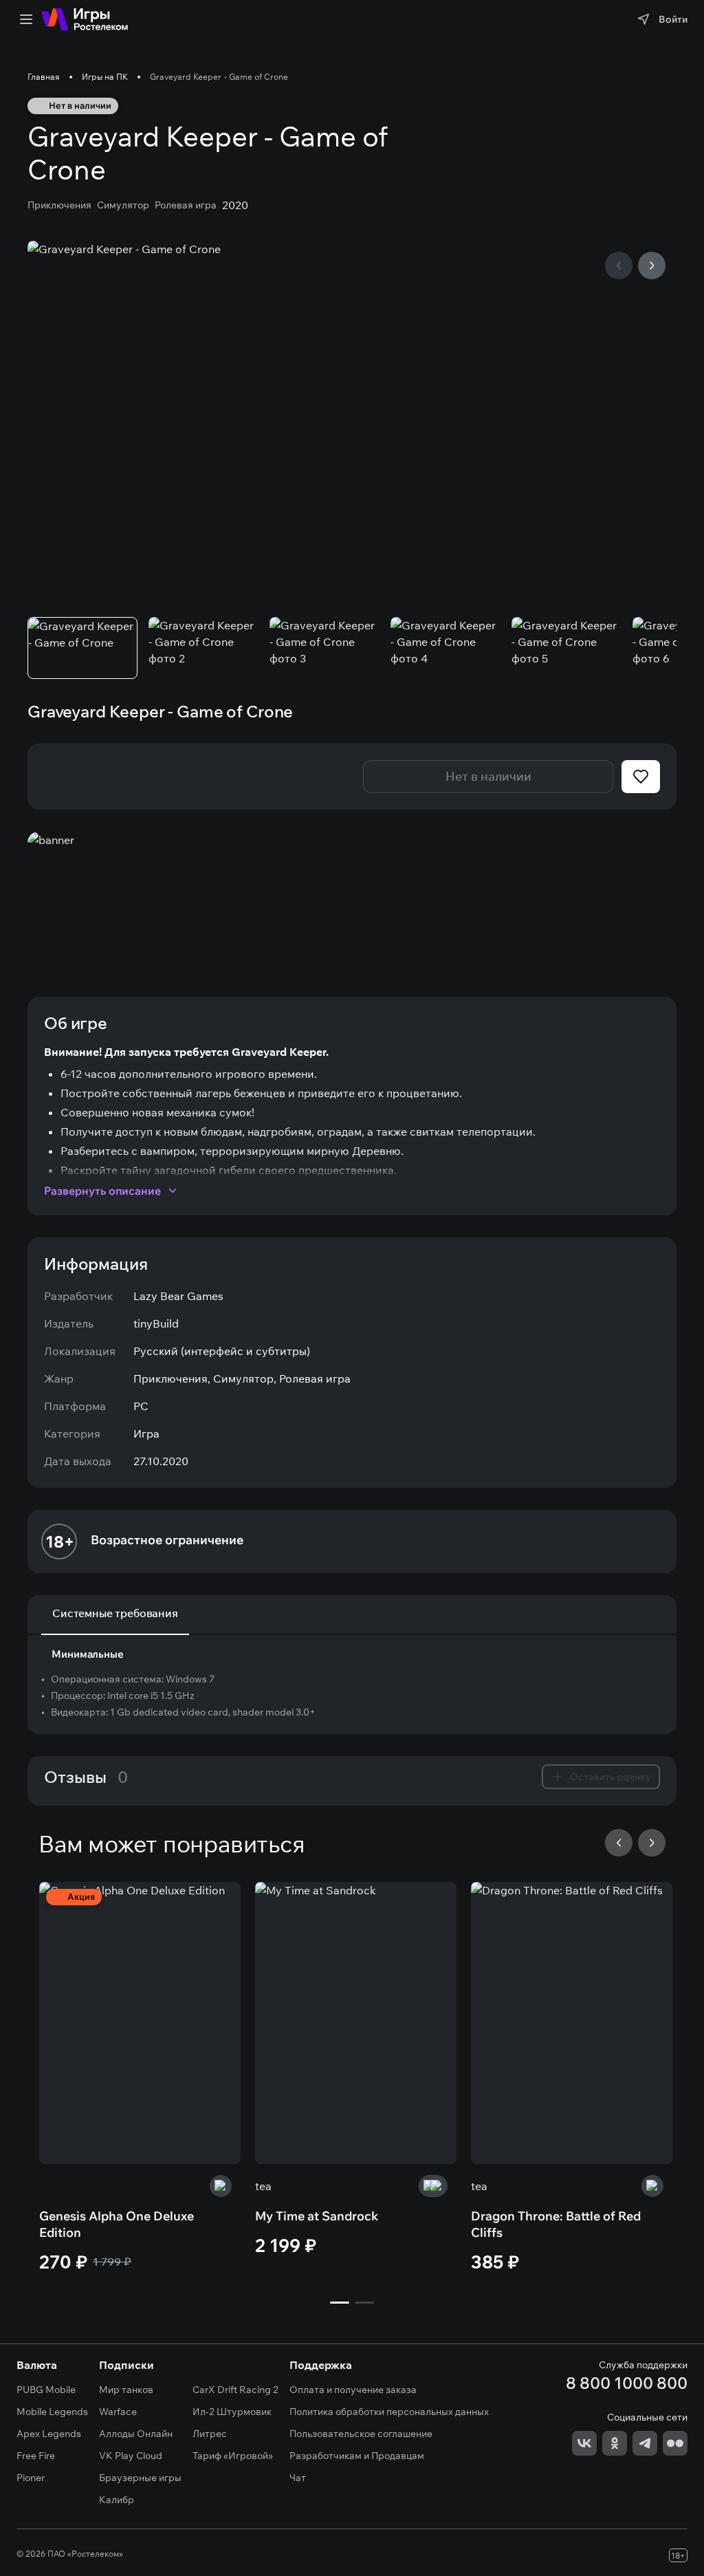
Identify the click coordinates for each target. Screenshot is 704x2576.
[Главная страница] (85, 19)
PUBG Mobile (46, 2390)
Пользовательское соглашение (361, 2434)
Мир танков (126, 2390)
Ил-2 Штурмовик (232, 2412)
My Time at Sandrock (317, 2216)
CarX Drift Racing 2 (235, 2390)
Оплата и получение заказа (353, 2390)
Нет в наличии (488, 776)
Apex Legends (49, 2434)
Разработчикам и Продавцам (357, 2456)
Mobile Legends (52, 2412)
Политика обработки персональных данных (389, 2412)
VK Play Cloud (131, 2456)
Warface (118, 2412)
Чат (298, 2478)
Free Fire (36, 2456)
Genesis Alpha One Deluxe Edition (117, 2224)
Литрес (210, 2434)
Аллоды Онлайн (136, 2434)
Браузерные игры (140, 2478)
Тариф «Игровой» (233, 2456)
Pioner (31, 2478)
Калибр (117, 2500)
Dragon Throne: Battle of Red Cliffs (556, 2224)
